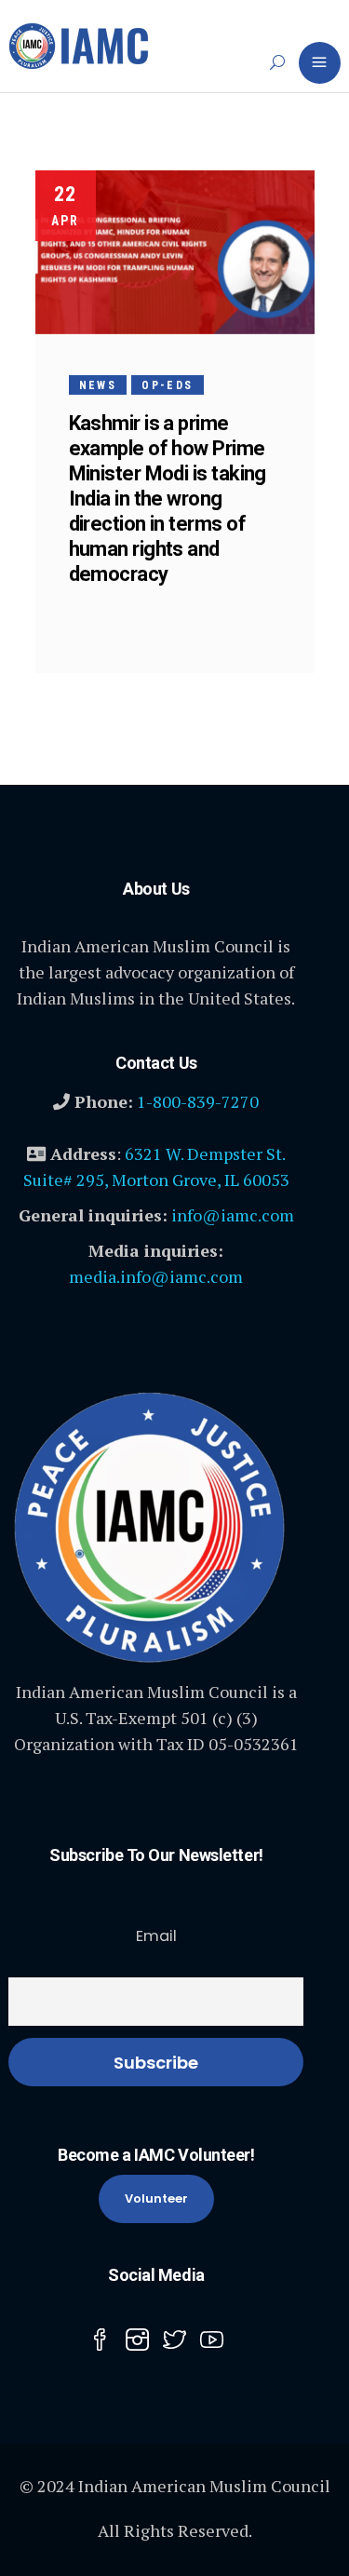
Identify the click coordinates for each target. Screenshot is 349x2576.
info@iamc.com (233, 1215)
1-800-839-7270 (198, 1101)
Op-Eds (167, 385)
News (98, 385)
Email (156, 1936)
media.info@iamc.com (156, 1276)
